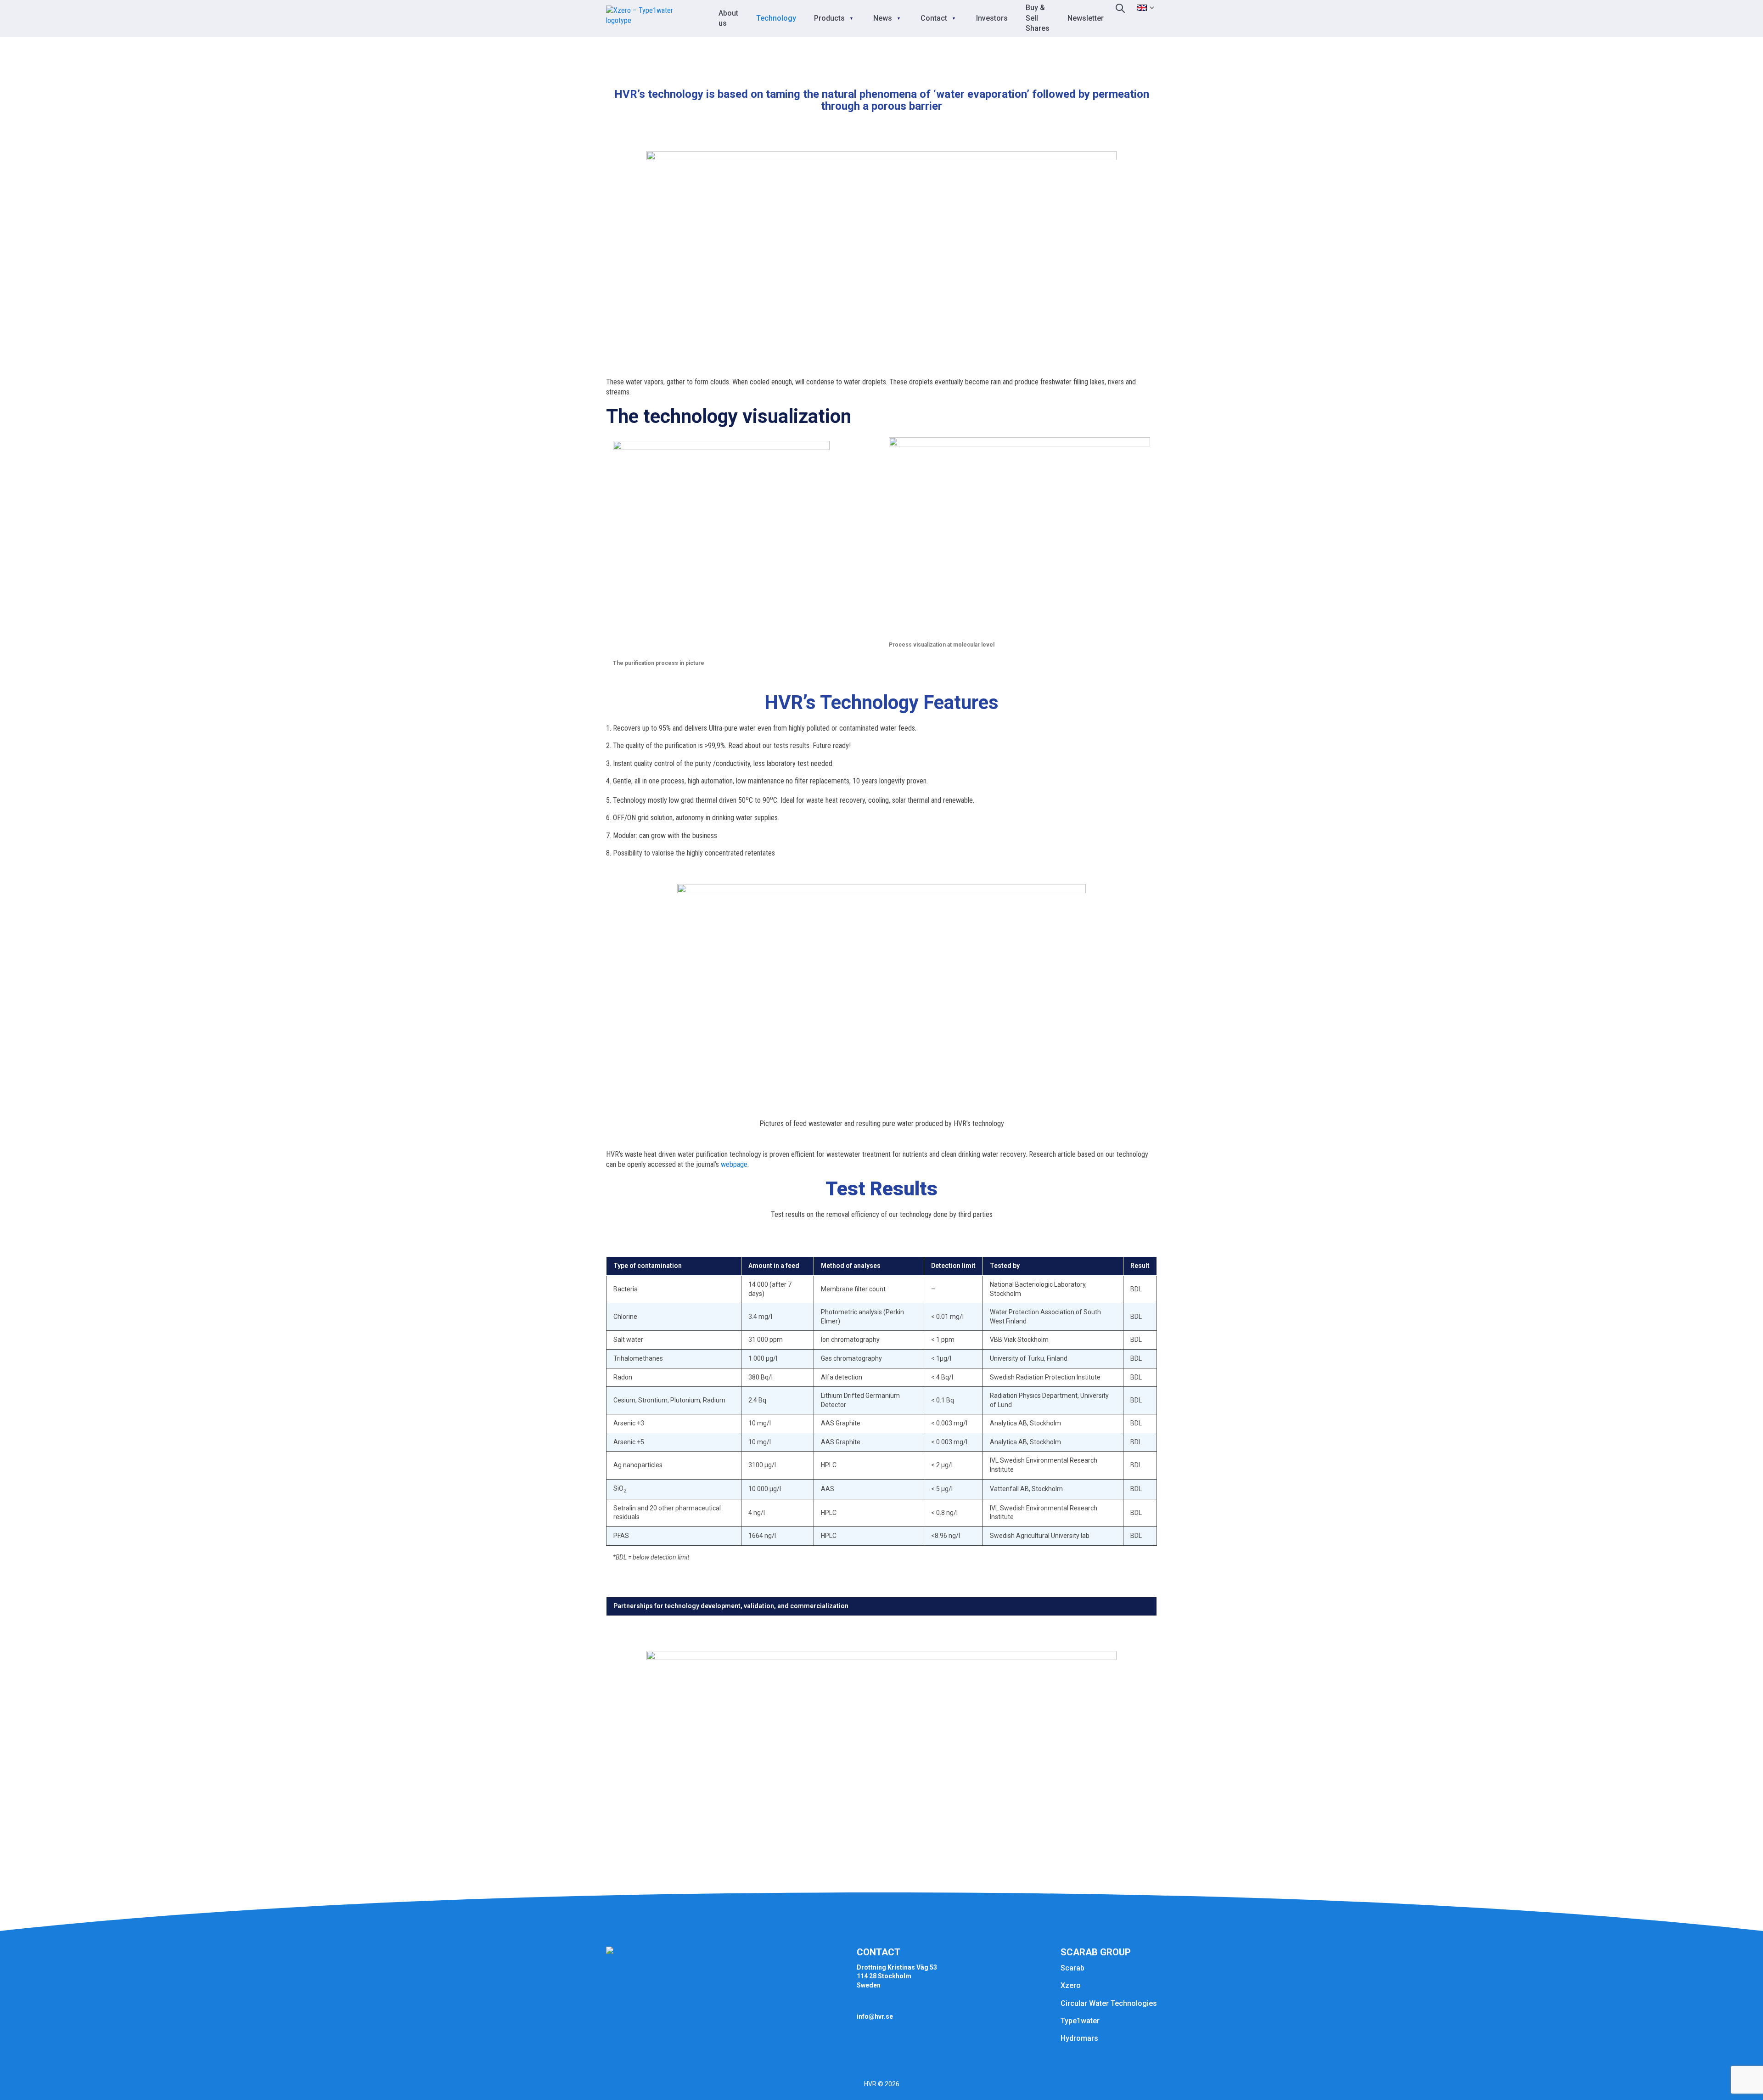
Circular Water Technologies (1109, 2003)
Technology (776, 18)
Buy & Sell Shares (1038, 18)
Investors (992, 18)
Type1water (1080, 2021)
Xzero (1071, 1985)
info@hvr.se (875, 2016)
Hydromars (1079, 2038)
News (883, 18)
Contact (934, 18)
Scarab (1072, 1968)
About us (728, 18)
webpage (734, 1164)
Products (829, 18)
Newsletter (1086, 18)
